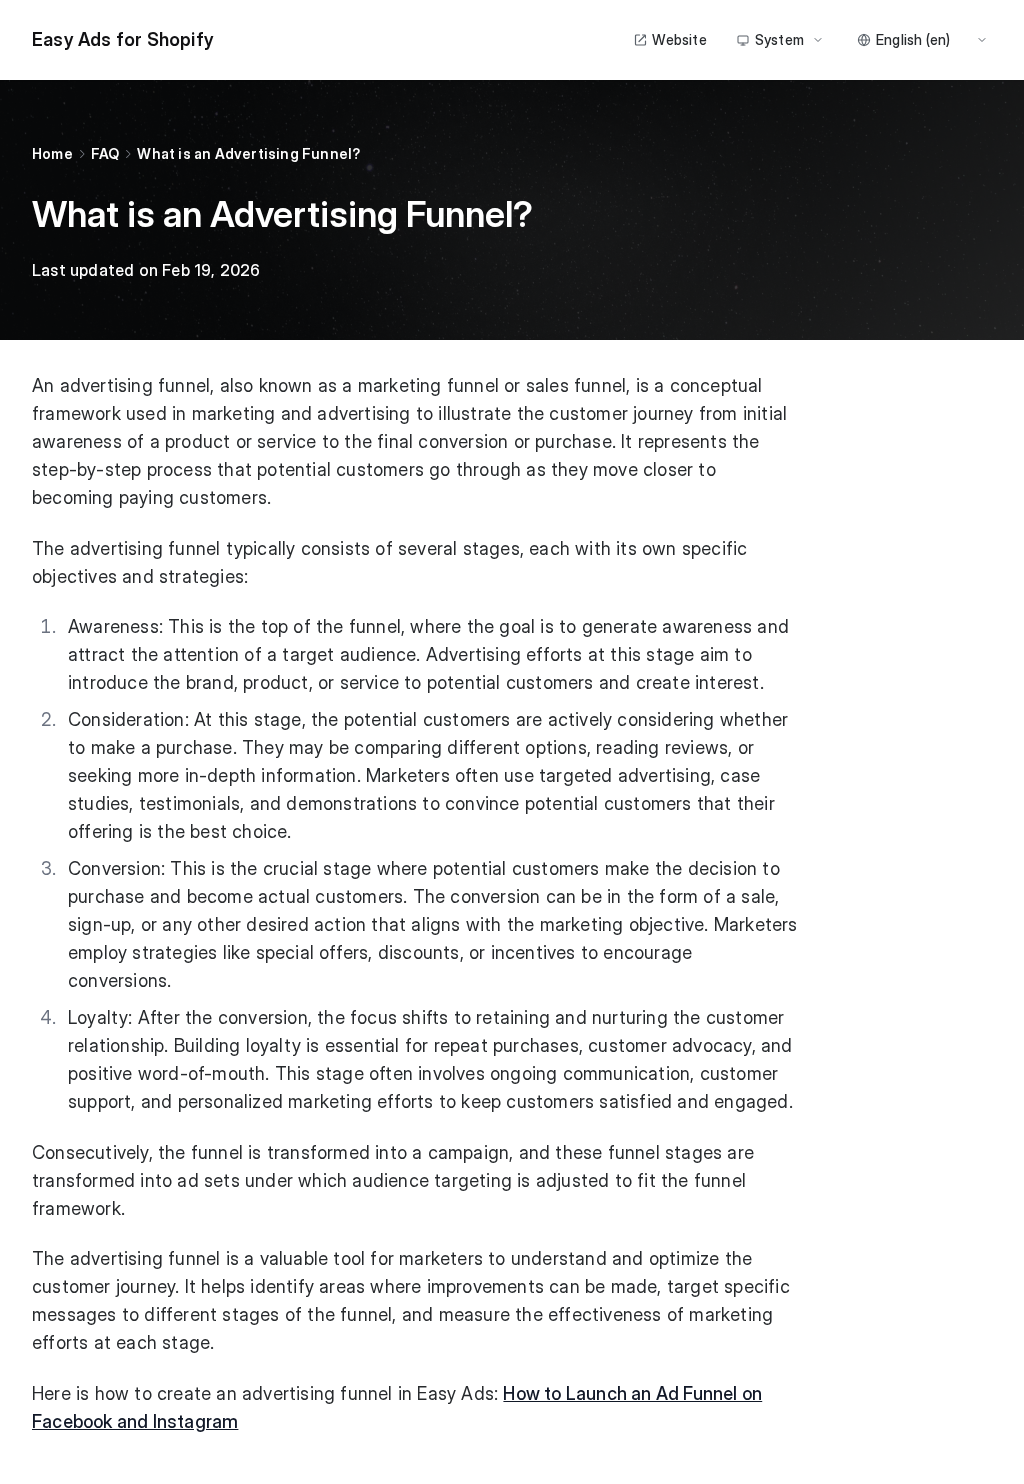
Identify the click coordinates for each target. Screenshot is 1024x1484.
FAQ (105, 153)
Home (52, 153)
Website (679, 39)
